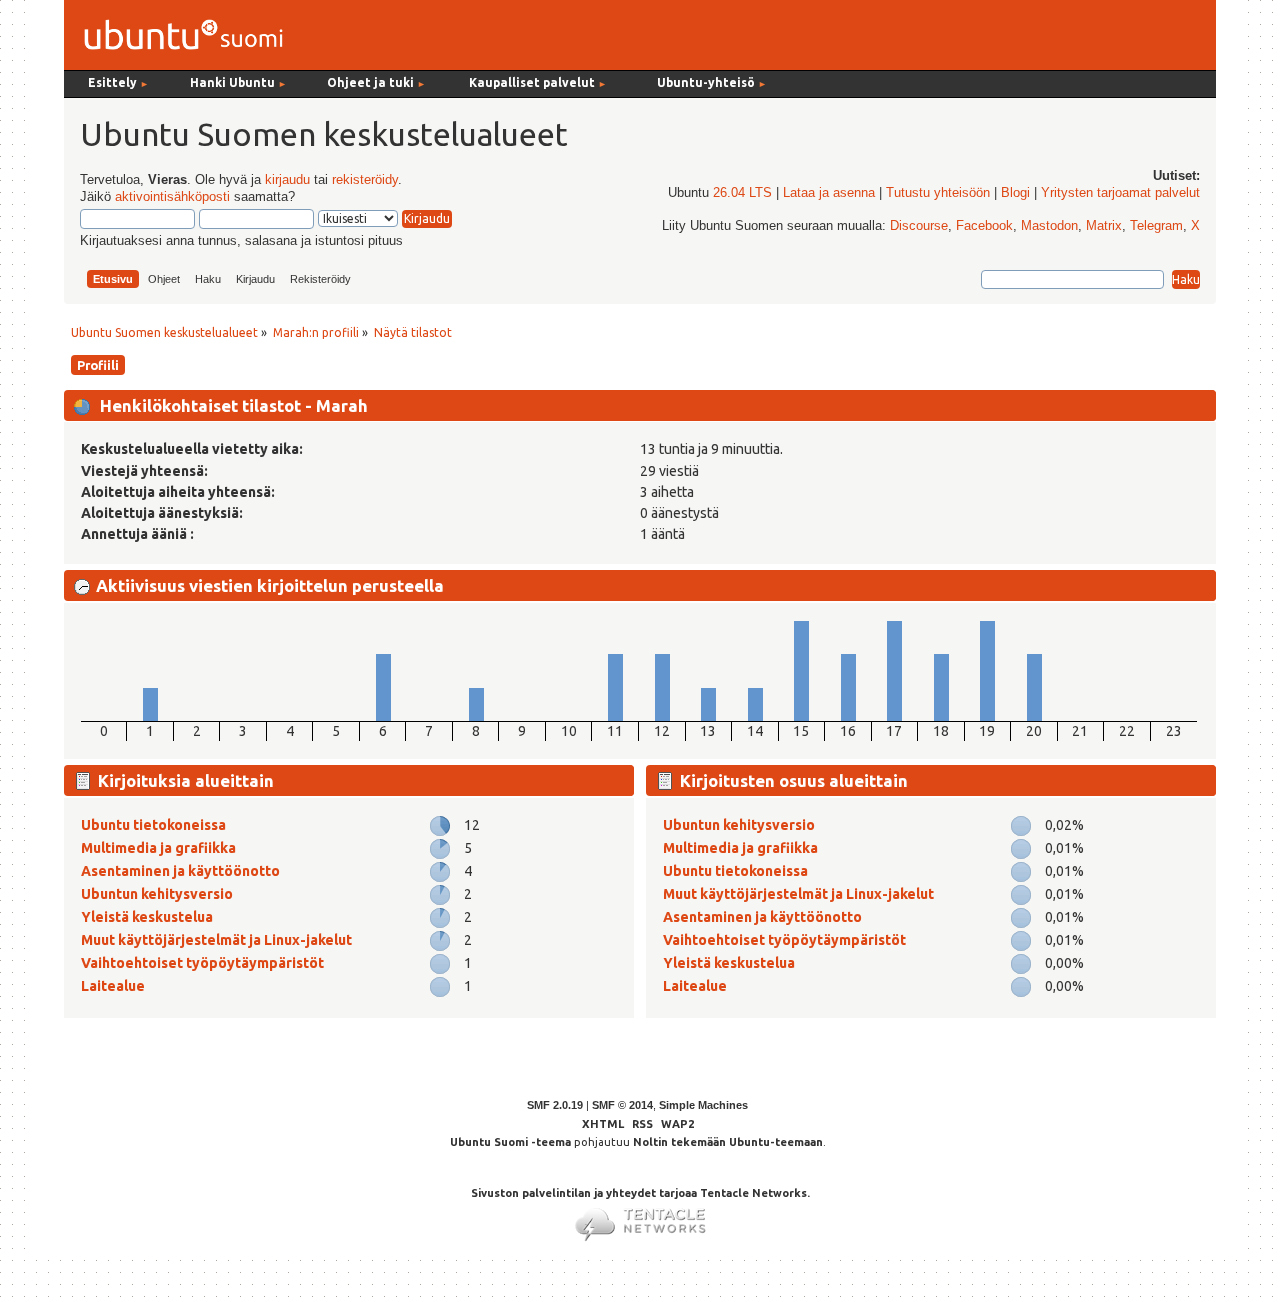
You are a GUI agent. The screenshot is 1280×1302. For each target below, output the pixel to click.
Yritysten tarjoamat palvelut (1120, 193)
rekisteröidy (365, 180)
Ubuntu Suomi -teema (510, 1142)
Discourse (919, 226)
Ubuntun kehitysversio (157, 894)
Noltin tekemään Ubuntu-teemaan (728, 1142)
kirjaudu (287, 180)
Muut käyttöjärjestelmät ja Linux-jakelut (216, 940)
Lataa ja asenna (829, 193)
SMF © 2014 (622, 1105)
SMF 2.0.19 (555, 1105)
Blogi (1015, 193)
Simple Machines (703, 1105)
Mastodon (1049, 226)
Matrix (1104, 226)
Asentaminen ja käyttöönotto (180, 871)
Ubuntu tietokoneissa (153, 825)
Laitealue (113, 986)
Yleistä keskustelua (147, 917)
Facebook (984, 226)
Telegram (1156, 226)
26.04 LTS (742, 193)
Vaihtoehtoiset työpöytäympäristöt (202, 963)
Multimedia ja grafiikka (158, 848)
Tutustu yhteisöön (938, 193)
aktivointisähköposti (172, 197)
